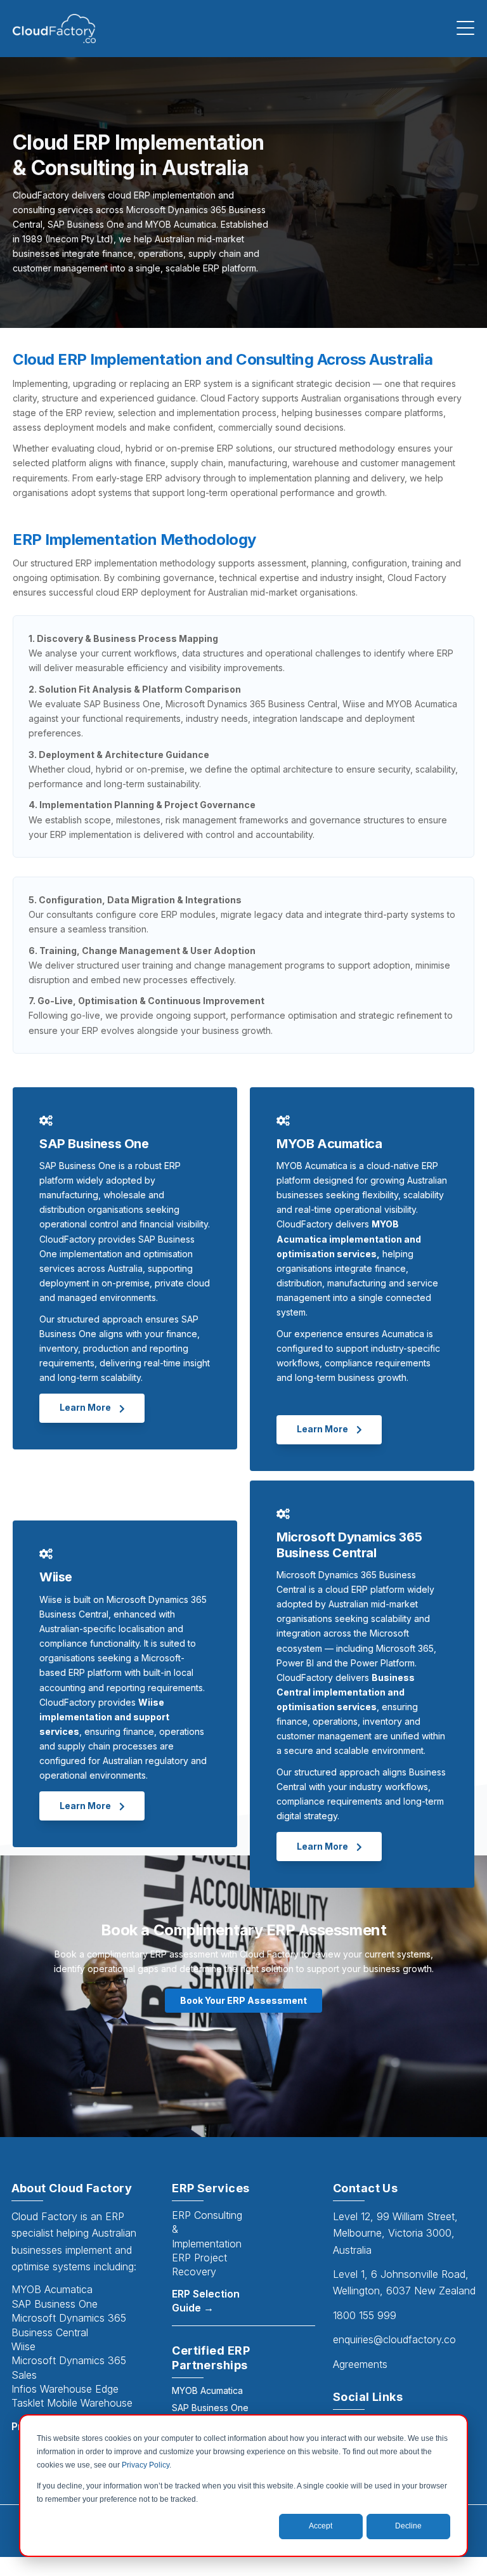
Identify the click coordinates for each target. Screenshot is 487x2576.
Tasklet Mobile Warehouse (72, 2403)
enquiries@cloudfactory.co (394, 2339)
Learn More (86, 1407)
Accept (321, 2526)
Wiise (23, 2346)
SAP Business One (55, 2304)
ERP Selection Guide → (206, 2301)
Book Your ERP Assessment (243, 2000)
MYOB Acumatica (52, 2289)
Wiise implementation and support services (104, 1717)
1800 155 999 (365, 2315)
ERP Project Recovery (199, 2265)
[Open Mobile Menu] (465, 29)
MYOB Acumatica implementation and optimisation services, (349, 1239)
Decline (408, 2526)
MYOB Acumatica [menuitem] (207, 2390)
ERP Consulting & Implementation (207, 2229)
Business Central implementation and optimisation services (346, 1692)
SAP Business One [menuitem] (210, 2408)
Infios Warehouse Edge (65, 2389)
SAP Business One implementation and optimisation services (117, 1254)
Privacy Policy (146, 2465)
